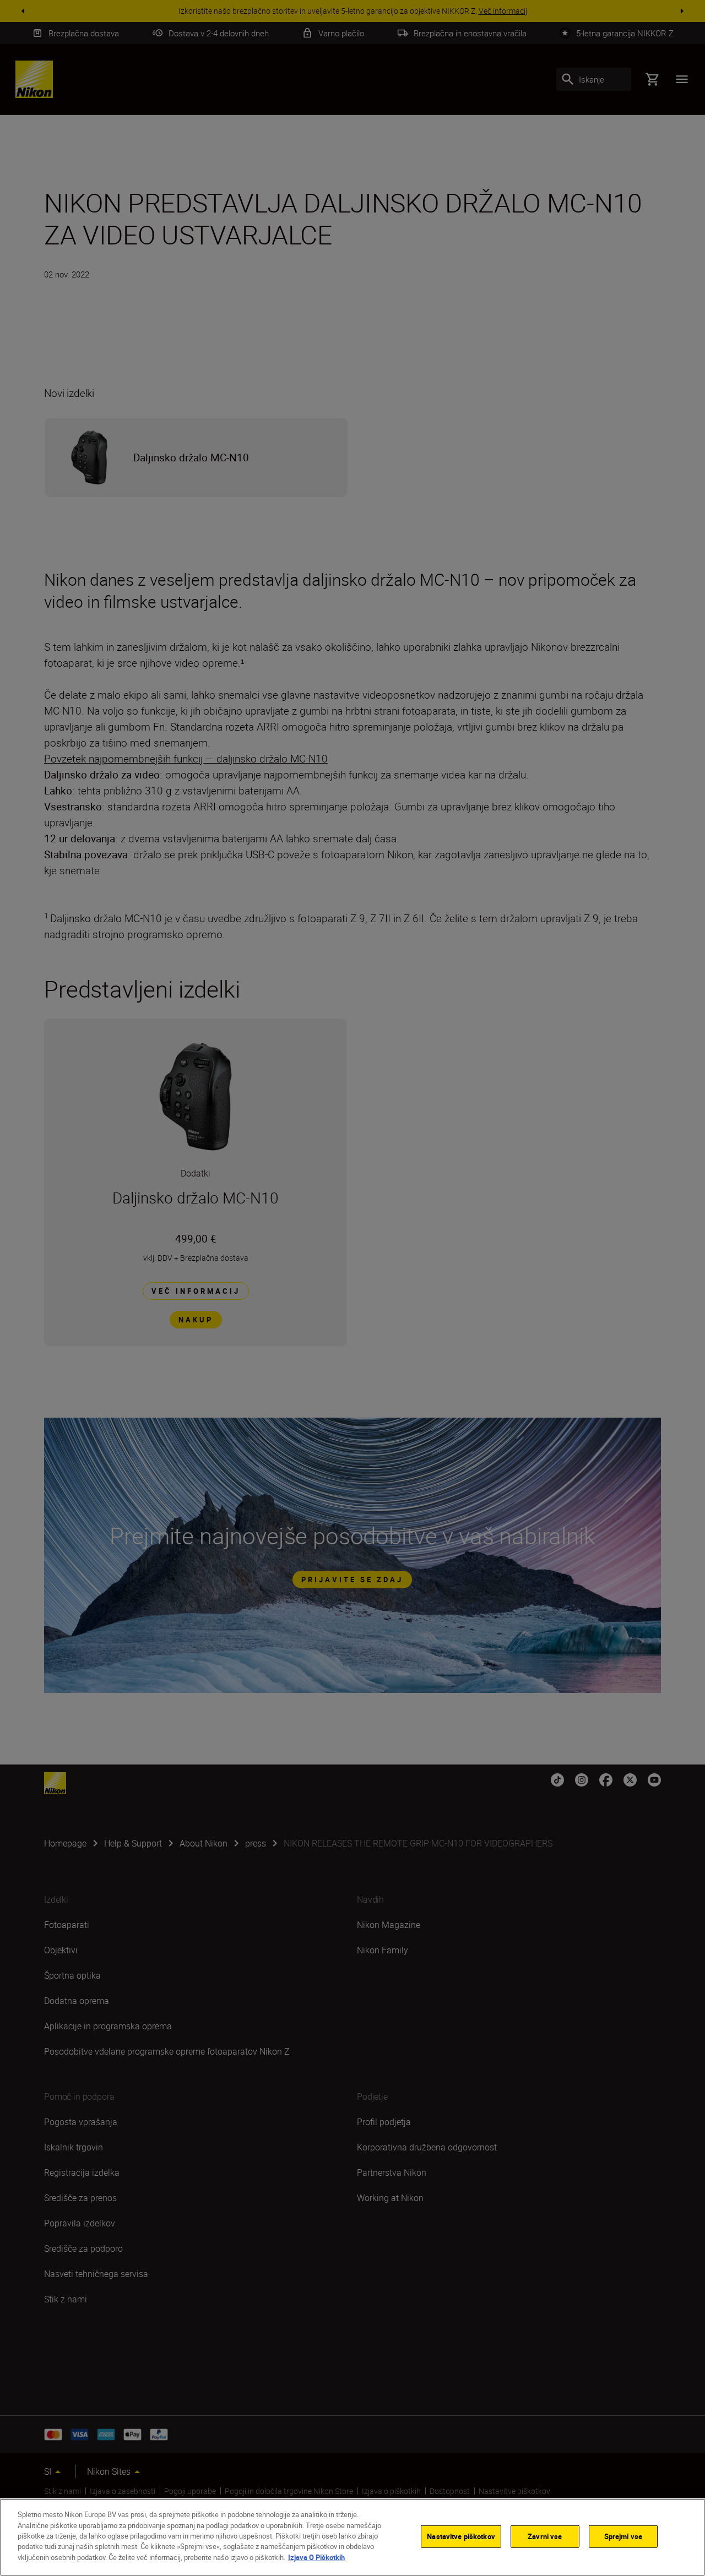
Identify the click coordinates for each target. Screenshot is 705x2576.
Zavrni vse (545, 2536)
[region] (352, 2537)
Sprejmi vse (623, 2536)
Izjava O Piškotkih (316, 2557)
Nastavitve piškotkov (461, 2536)
